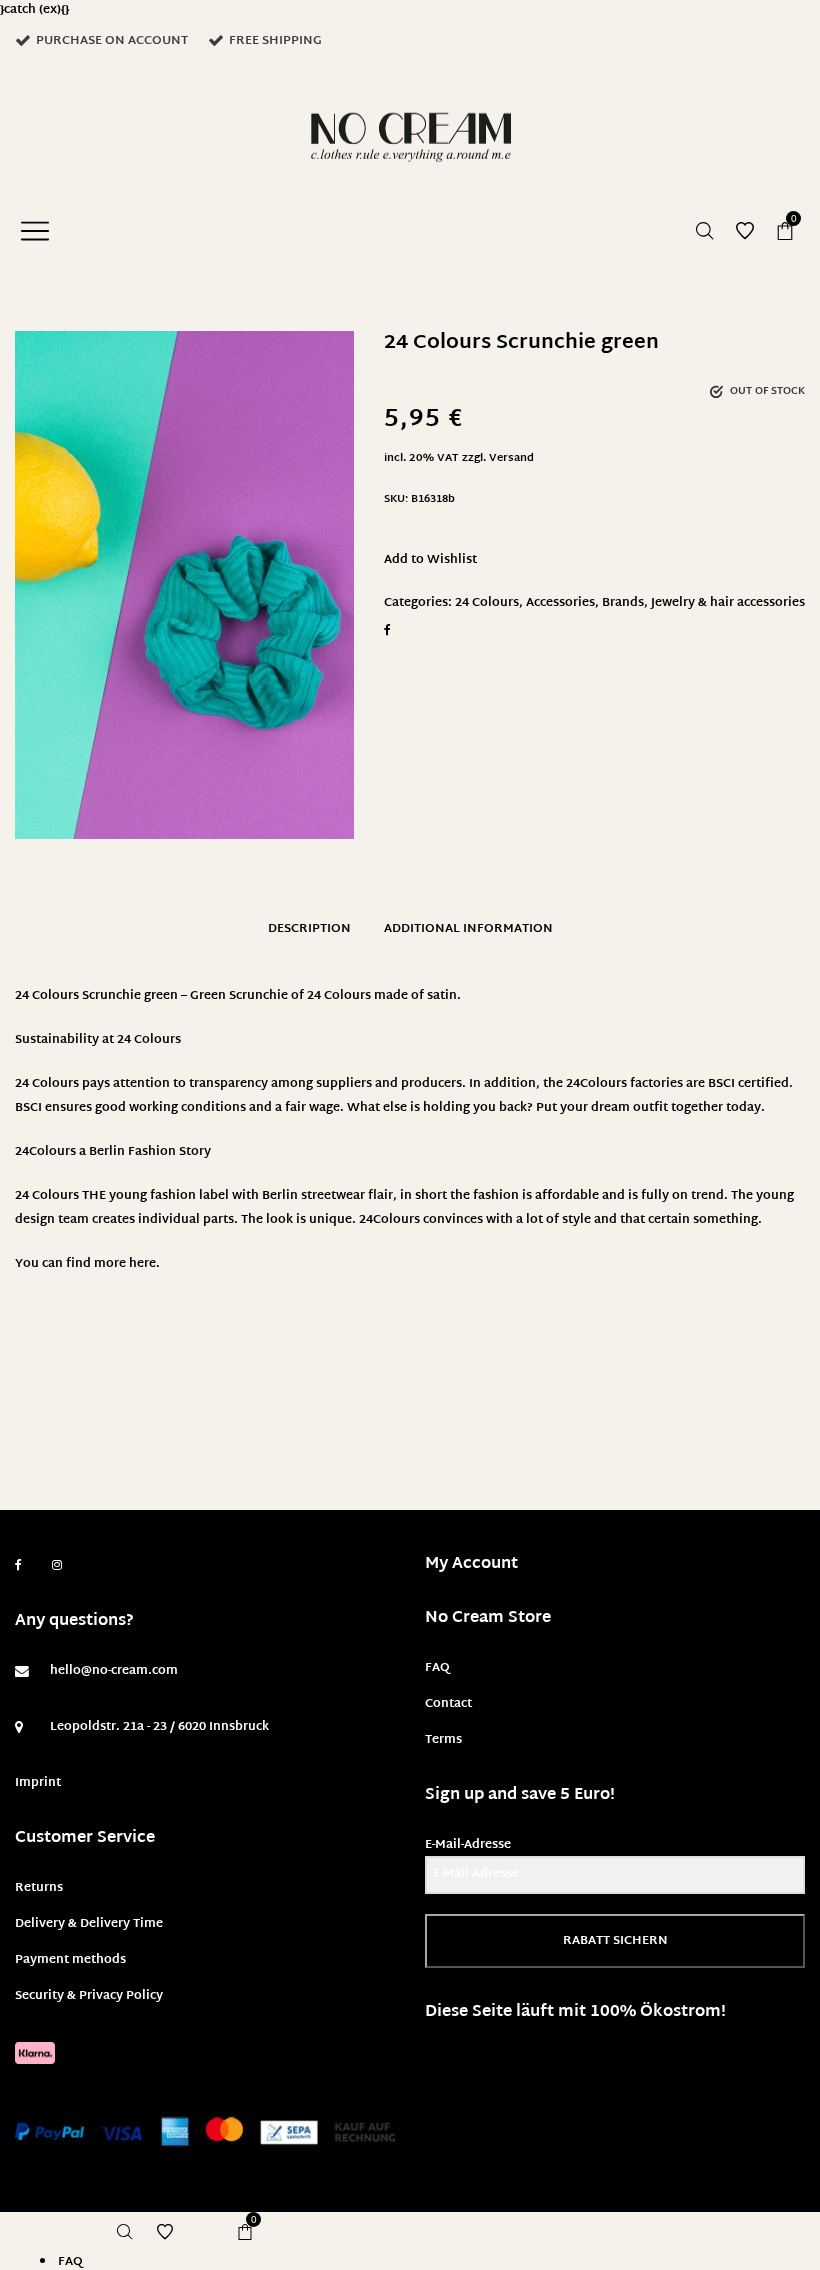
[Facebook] (18, 1565)
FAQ (437, 1668)
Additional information (468, 929)
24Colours (45, 1152)
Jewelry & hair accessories (728, 603)
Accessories (560, 603)
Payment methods (70, 1960)
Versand (511, 458)
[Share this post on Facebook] (387, 630)
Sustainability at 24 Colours (98, 1040)
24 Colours (487, 603)
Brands (623, 603)
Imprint (38, 1783)
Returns (39, 1888)
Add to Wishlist (430, 560)
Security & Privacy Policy (89, 1996)
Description (309, 929)
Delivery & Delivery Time (89, 1924)
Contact (448, 1704)
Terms (443, 1740)
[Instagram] (57, 1566)
